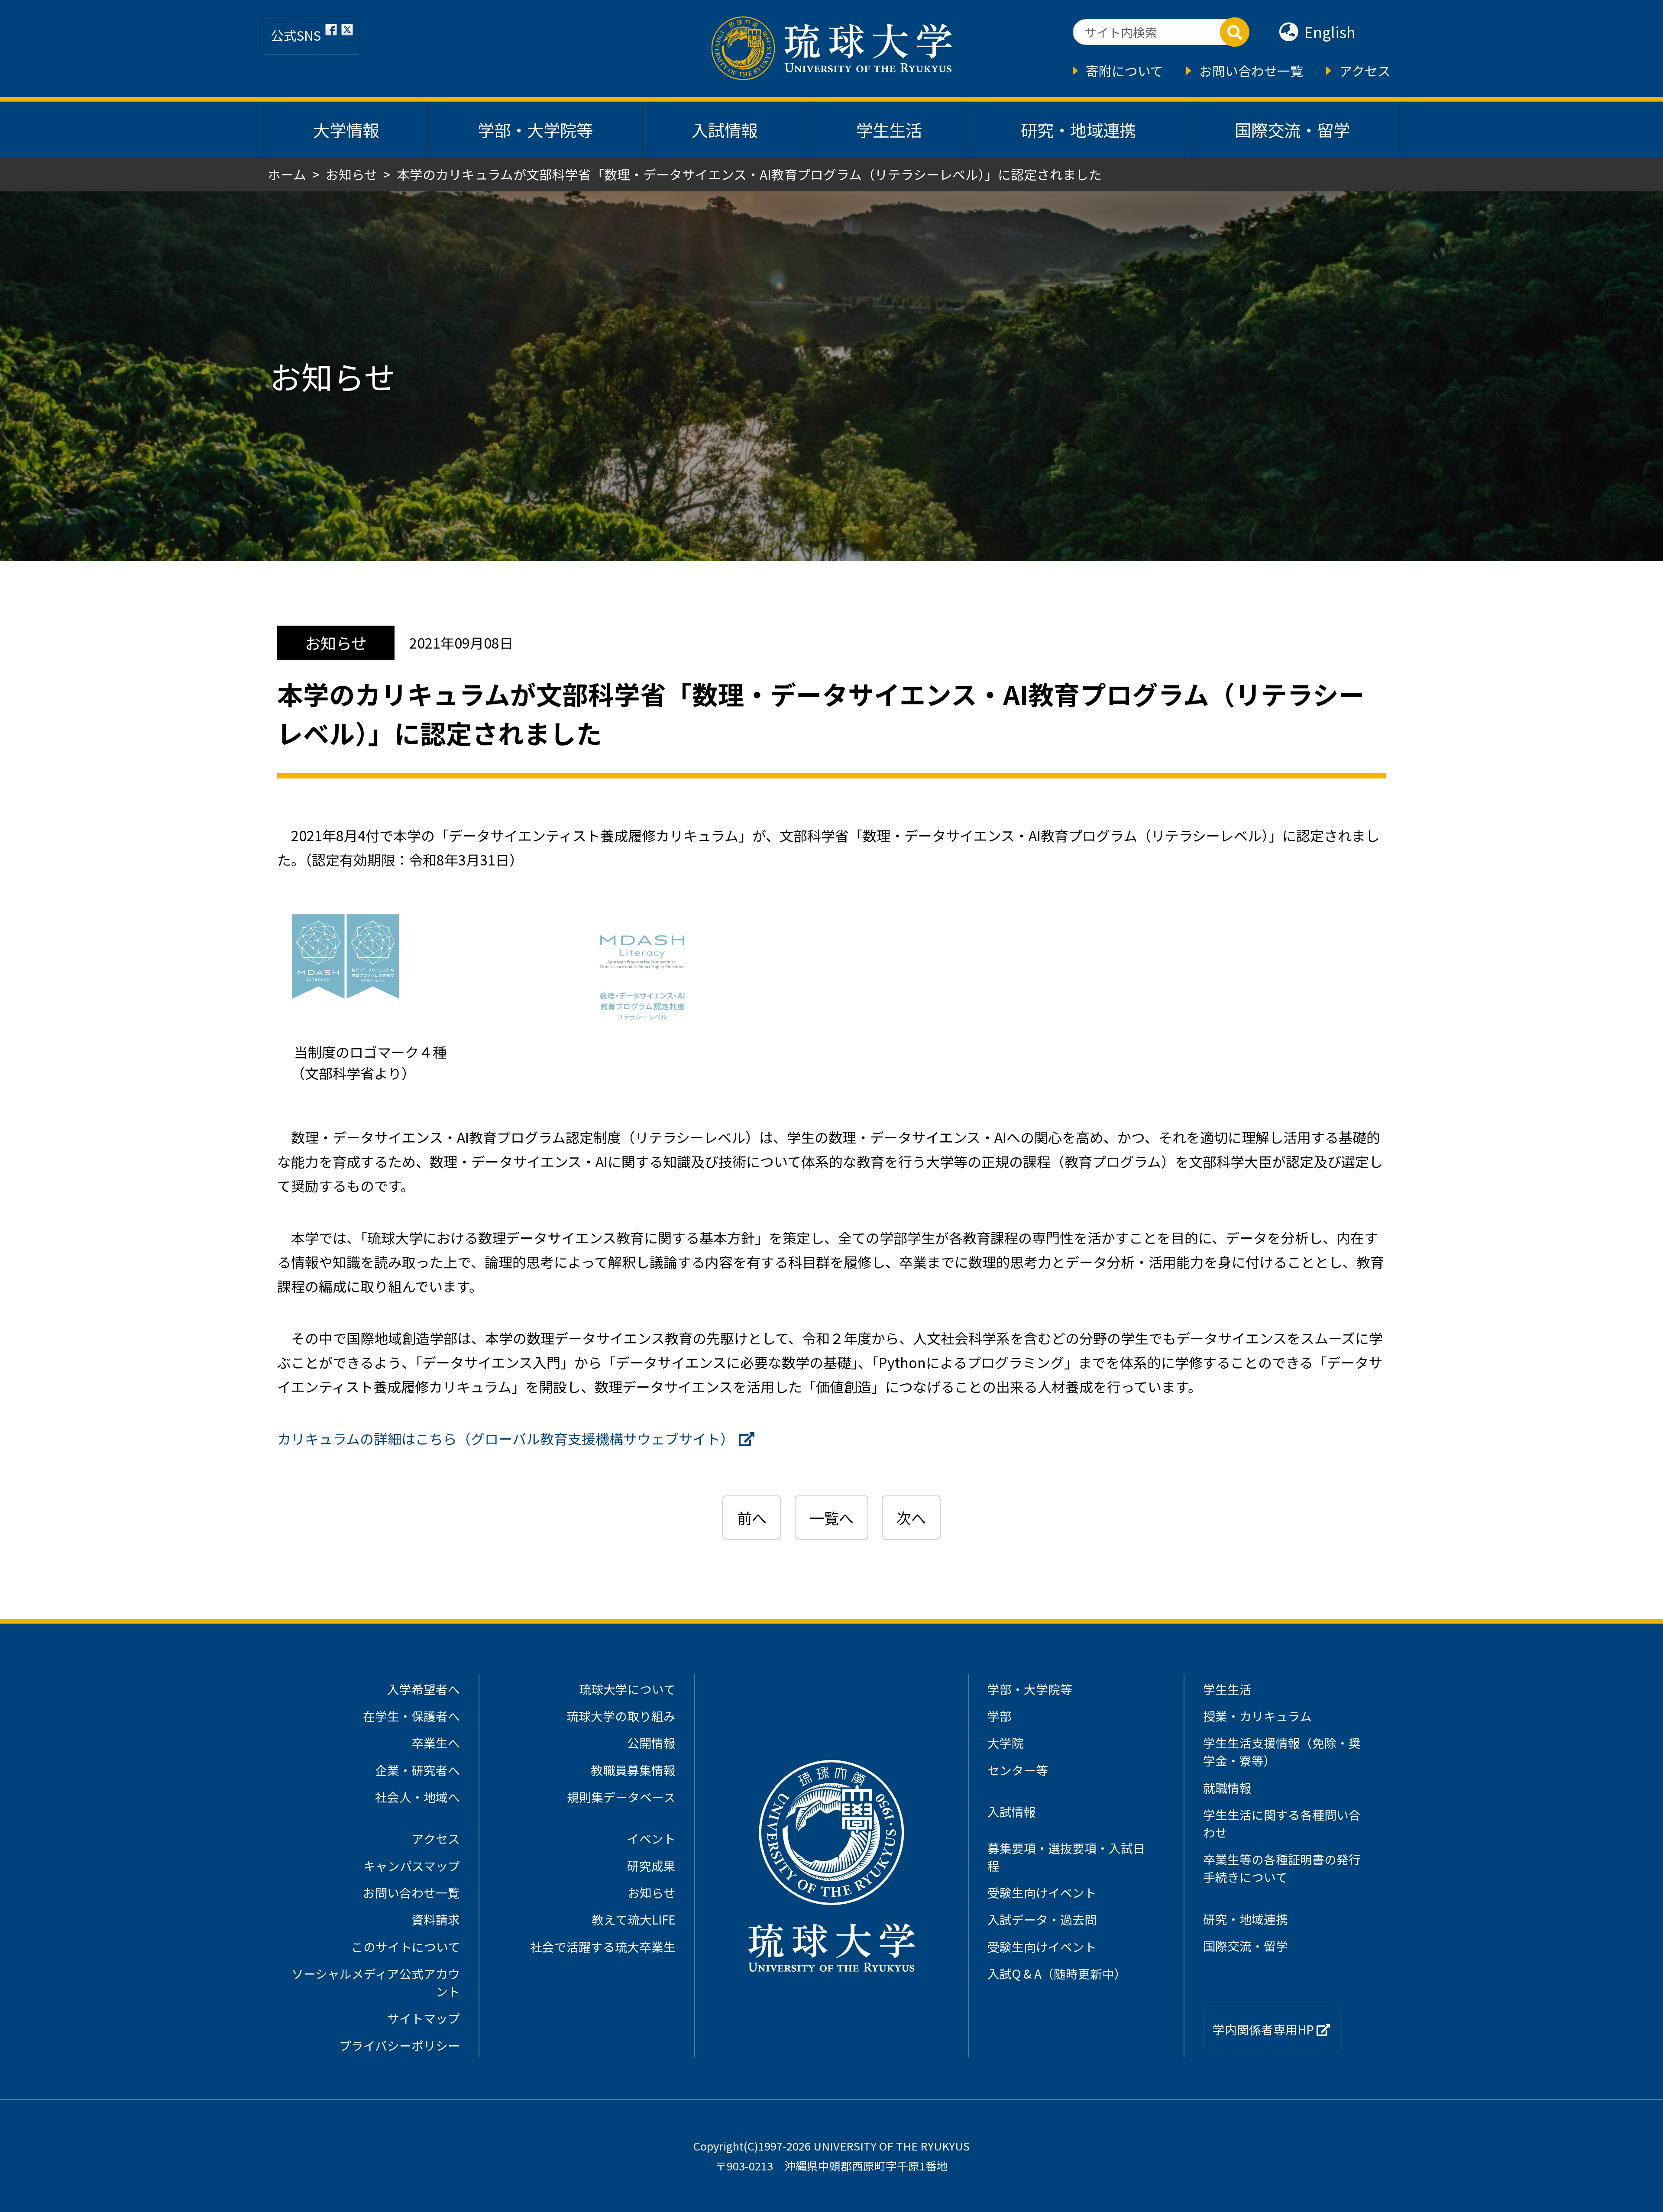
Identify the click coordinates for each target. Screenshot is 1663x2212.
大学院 (1006, 1743)
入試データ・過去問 (1042, 1919)
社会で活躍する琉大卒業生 (603, 1947)
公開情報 (651, 1743)
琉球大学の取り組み (621, 1716)
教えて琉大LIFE (634, 1919)
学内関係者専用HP (1265, 2029)
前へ (752, 1518)
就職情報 (1227, 1788)
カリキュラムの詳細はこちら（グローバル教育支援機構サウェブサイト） (506, 1438)
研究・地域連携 (1078, 129)
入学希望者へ (424, 1689)
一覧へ (831, 1518)
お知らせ (351, 174)
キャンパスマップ (412, 1866)
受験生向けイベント (1042, 1892)
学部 (1000, 1716)
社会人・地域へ (417, 1797)
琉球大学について (627, 1689)
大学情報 (346, 129)
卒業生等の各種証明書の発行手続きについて (1282, 1868)
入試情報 (725, 129)
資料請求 (436, 1919)
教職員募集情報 (633, 1770)
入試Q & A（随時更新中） (1057, 1973)
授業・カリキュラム (1257, 1716)
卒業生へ (436, 1743)
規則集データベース (621, 1797)
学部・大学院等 (535, 129)
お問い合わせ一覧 (1251, 71)
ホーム (287, 174)
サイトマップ (424, 2018)
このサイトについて (406, 1947)
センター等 (1018, 1770)
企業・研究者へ (417, 1770)
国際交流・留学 (1292, 129)
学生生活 (889, 129)
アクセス (1365, 71)
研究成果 (651, 1866)
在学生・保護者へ (411, 1716)
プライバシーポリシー (400, 2045)
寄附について (1124, 71)
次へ (911, 1518)
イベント (651, 1838)
